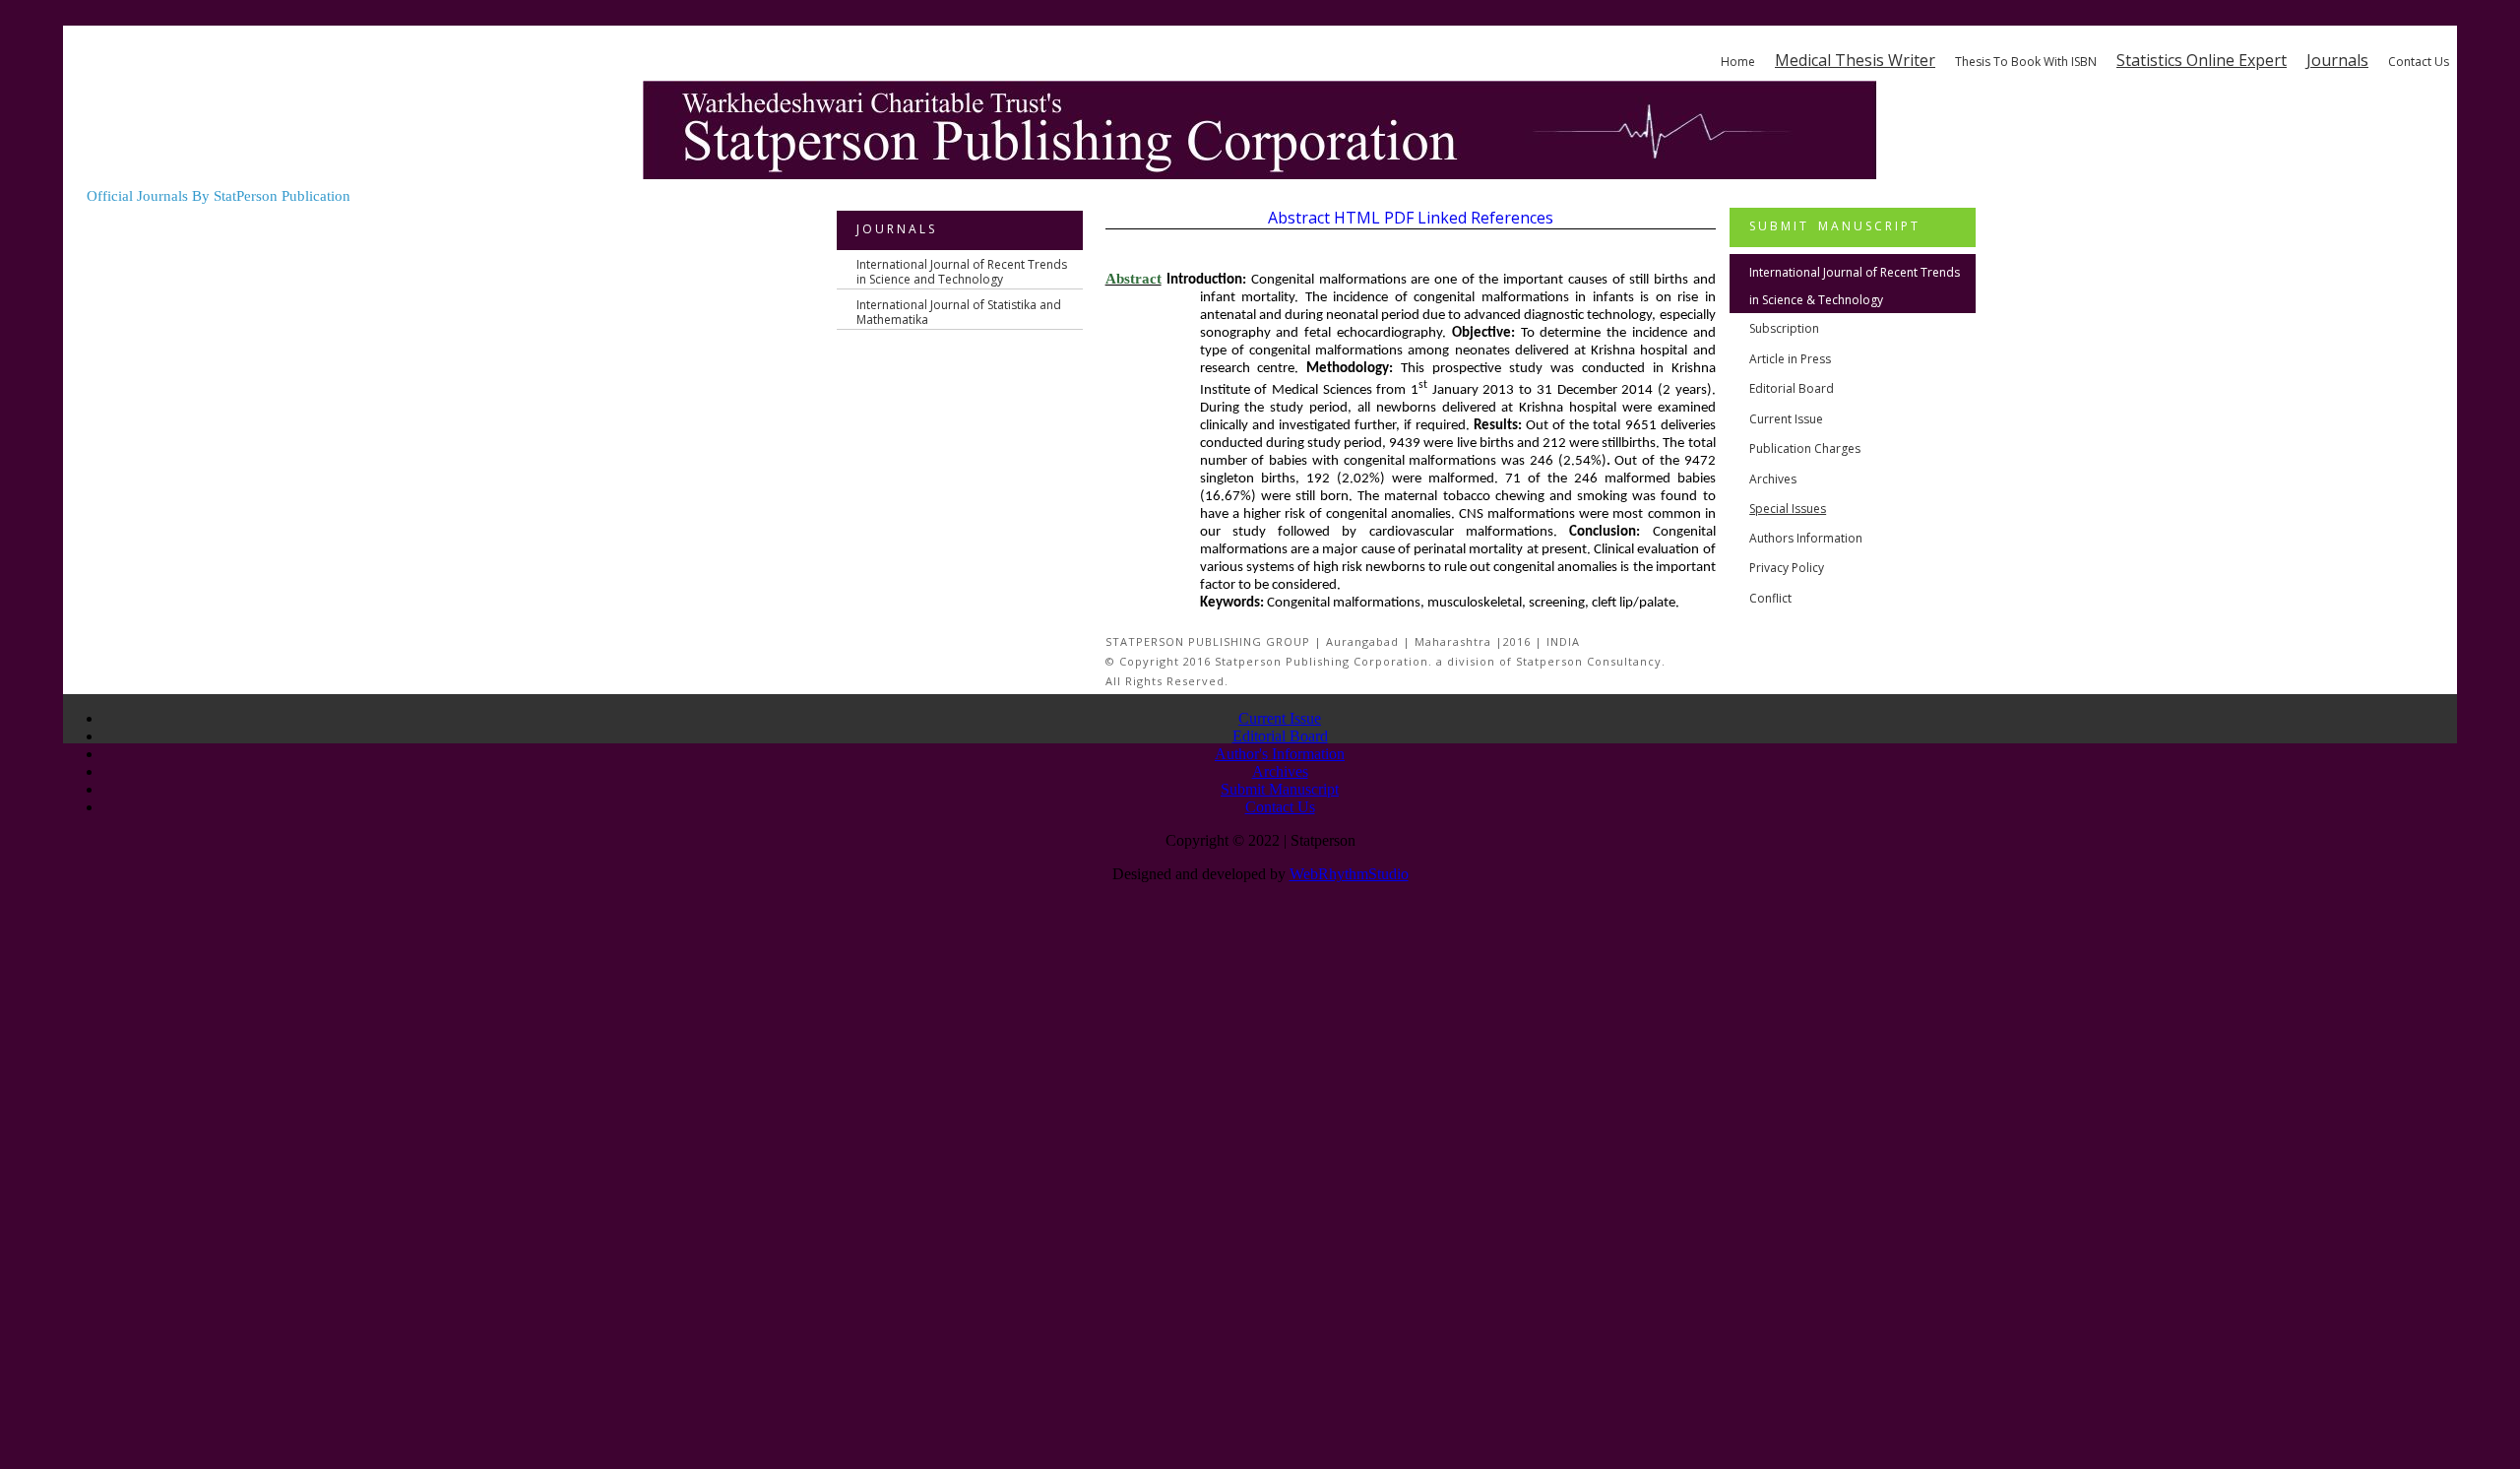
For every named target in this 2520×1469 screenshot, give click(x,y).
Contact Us (2419, 62)
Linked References (1485, 218)
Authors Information (1806, 538)
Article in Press (1790, 359)
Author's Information (1280, 754)
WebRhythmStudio (1349, 874)
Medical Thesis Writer (1855, 60)
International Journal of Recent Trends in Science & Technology (1855, 286)
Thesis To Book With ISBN (2026, 62)
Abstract (1299, 218)
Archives (1773, 479)
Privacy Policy (1787, 568)
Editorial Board (1792, 388)
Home (1738, 62)
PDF (1399, 218)
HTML (1357, 218)
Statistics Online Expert (2202, 60)
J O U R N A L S (895, 229)
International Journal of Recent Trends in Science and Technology (962, 272)
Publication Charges (1805, 448)
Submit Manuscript (1280, 789)
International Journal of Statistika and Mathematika (959, 312)
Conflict (1770, 598)
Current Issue (1786, 419)
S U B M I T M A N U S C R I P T (1833, 226)
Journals (2337, 60)
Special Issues (1788, 509)
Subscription (1784, 328)
